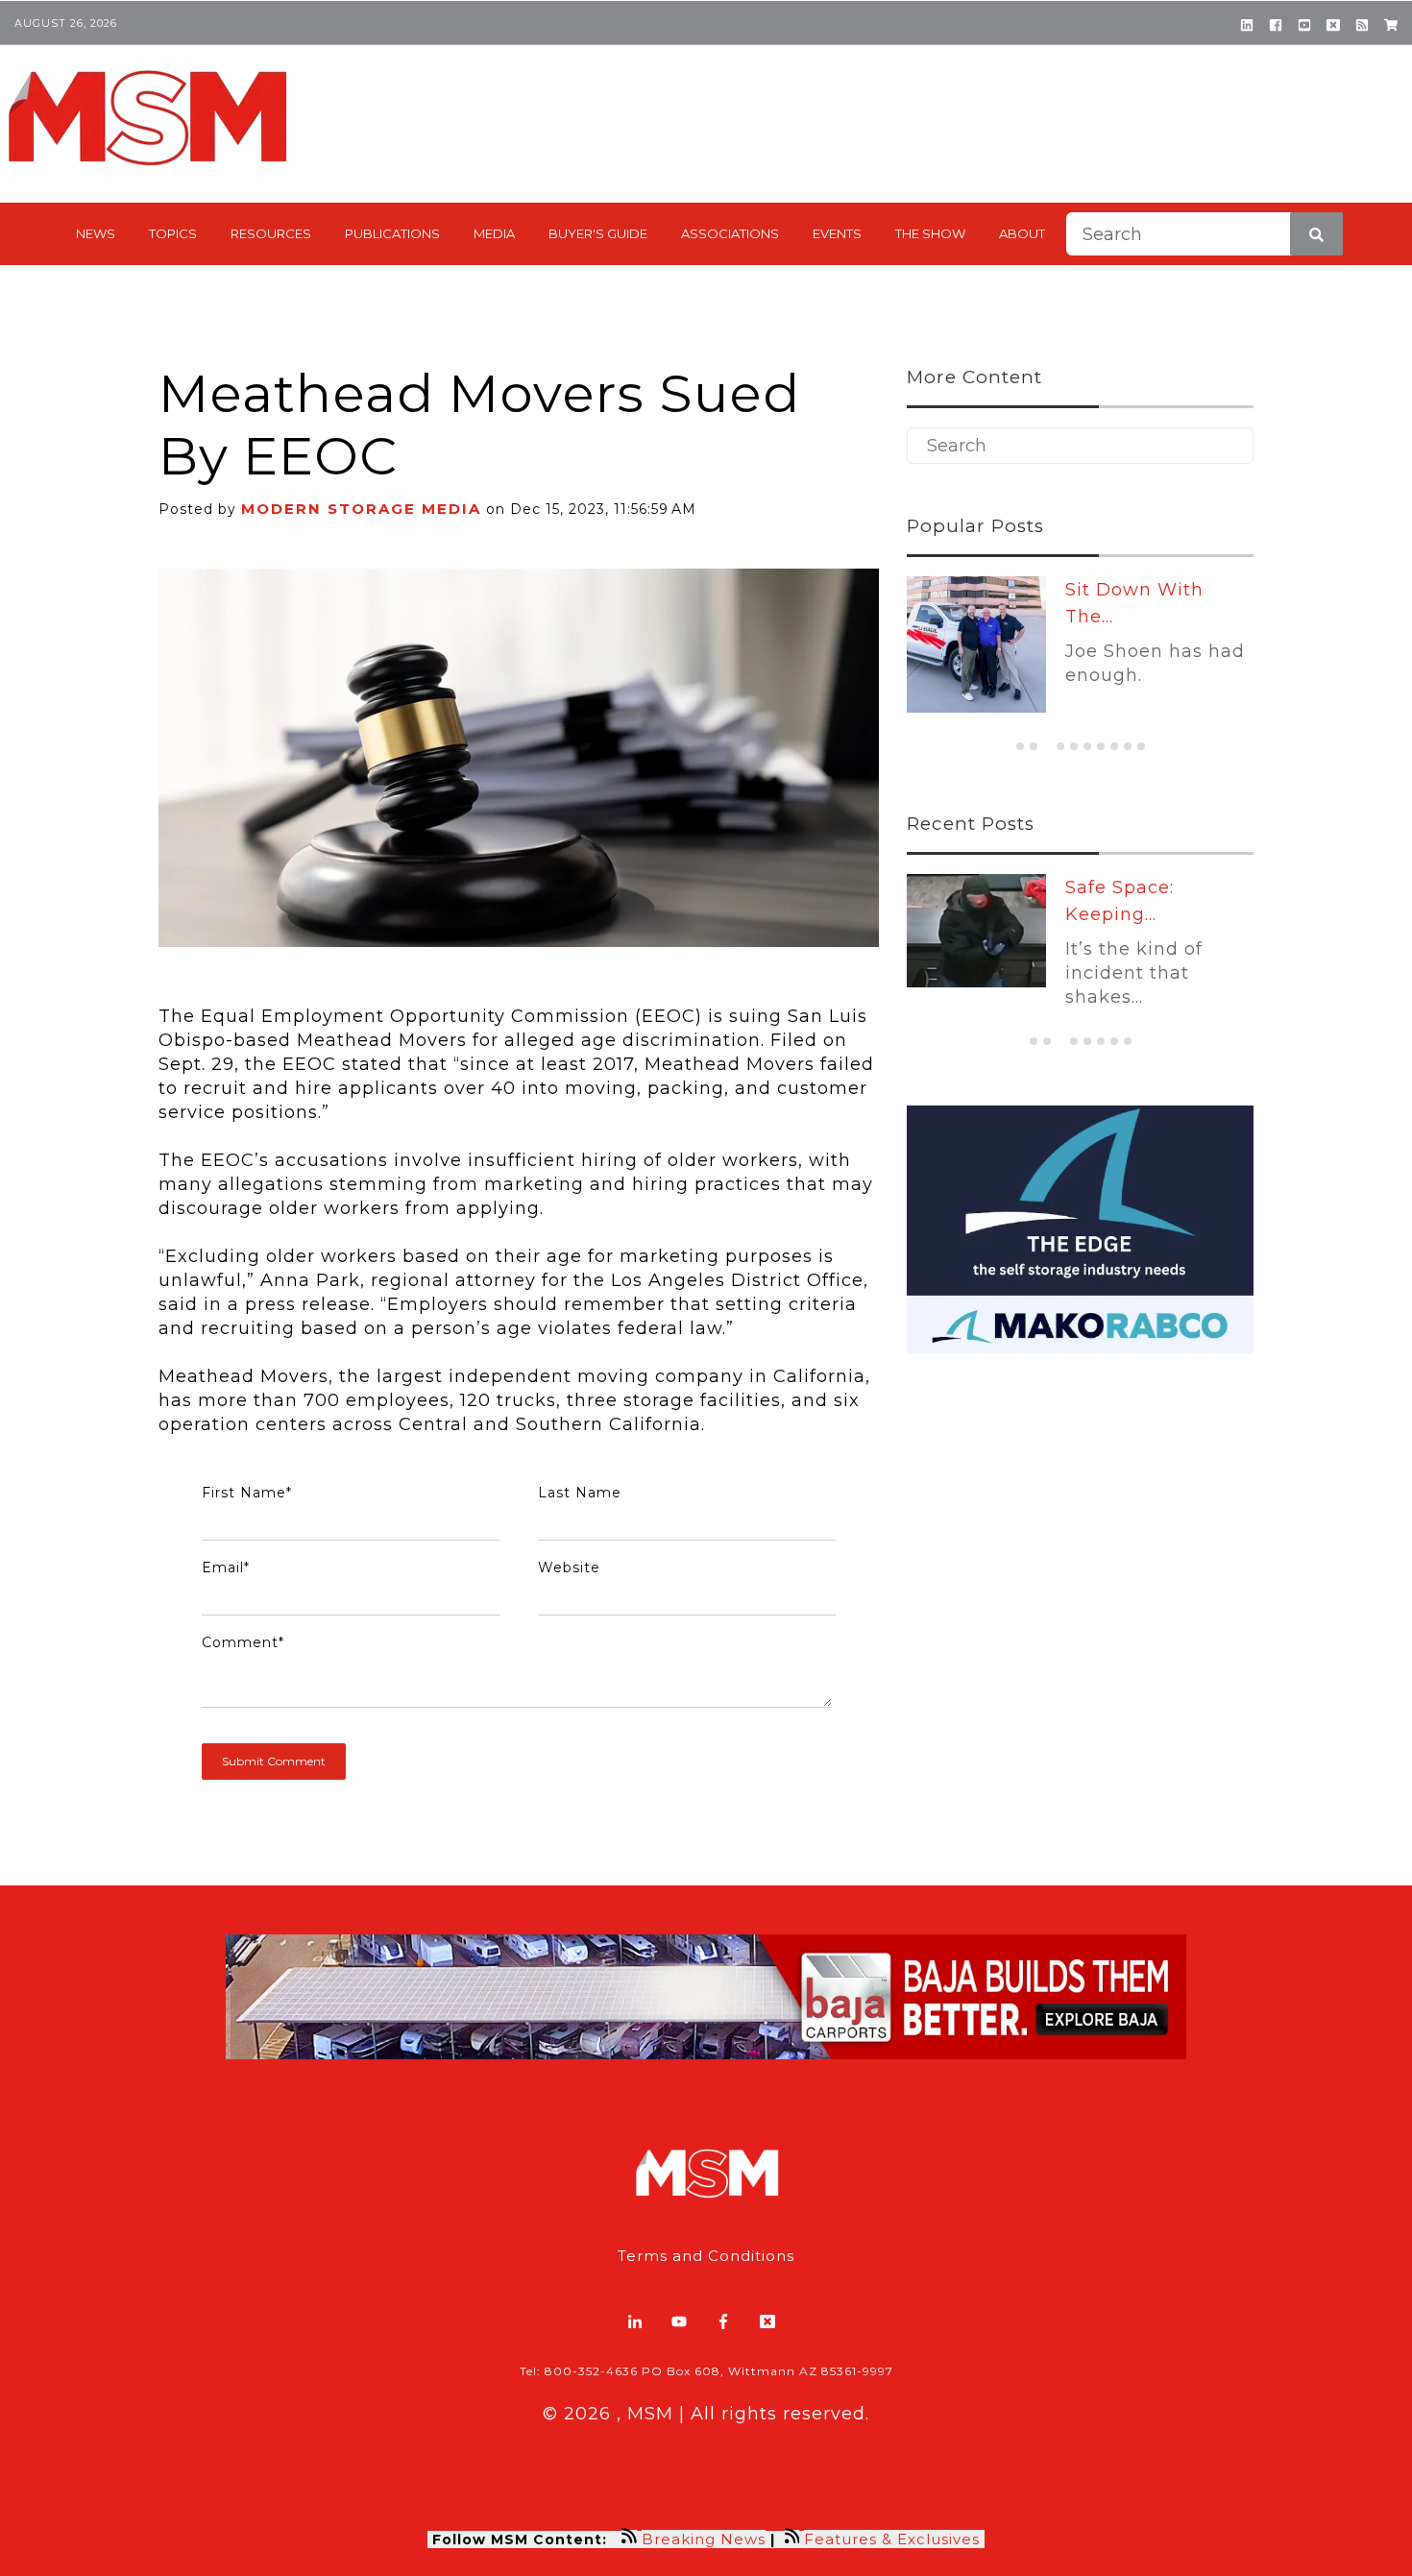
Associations (730, 233)
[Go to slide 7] (1101, 746)
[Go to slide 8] (1114, 746)
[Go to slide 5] (1074, 746)
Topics (173, 233)
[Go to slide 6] (1087, 746)
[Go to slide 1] (1020, 746)
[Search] (1316, 234)
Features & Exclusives (894, 2539)
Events (837, 233)
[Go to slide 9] (1128, 746)
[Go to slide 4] (1060, 746)
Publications (392, 233)
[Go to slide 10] (1141, 746)
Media (494, 233)
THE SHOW (930, 233)
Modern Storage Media (361, 509)
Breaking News (704, 2539)
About (1022, 233)
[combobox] (1205, 234)
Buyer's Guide (598, 233)
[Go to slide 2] (1034, 746)
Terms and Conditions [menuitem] (706, 2256)
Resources (271, 233)
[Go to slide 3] (1047, 747)
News (96, 233)
